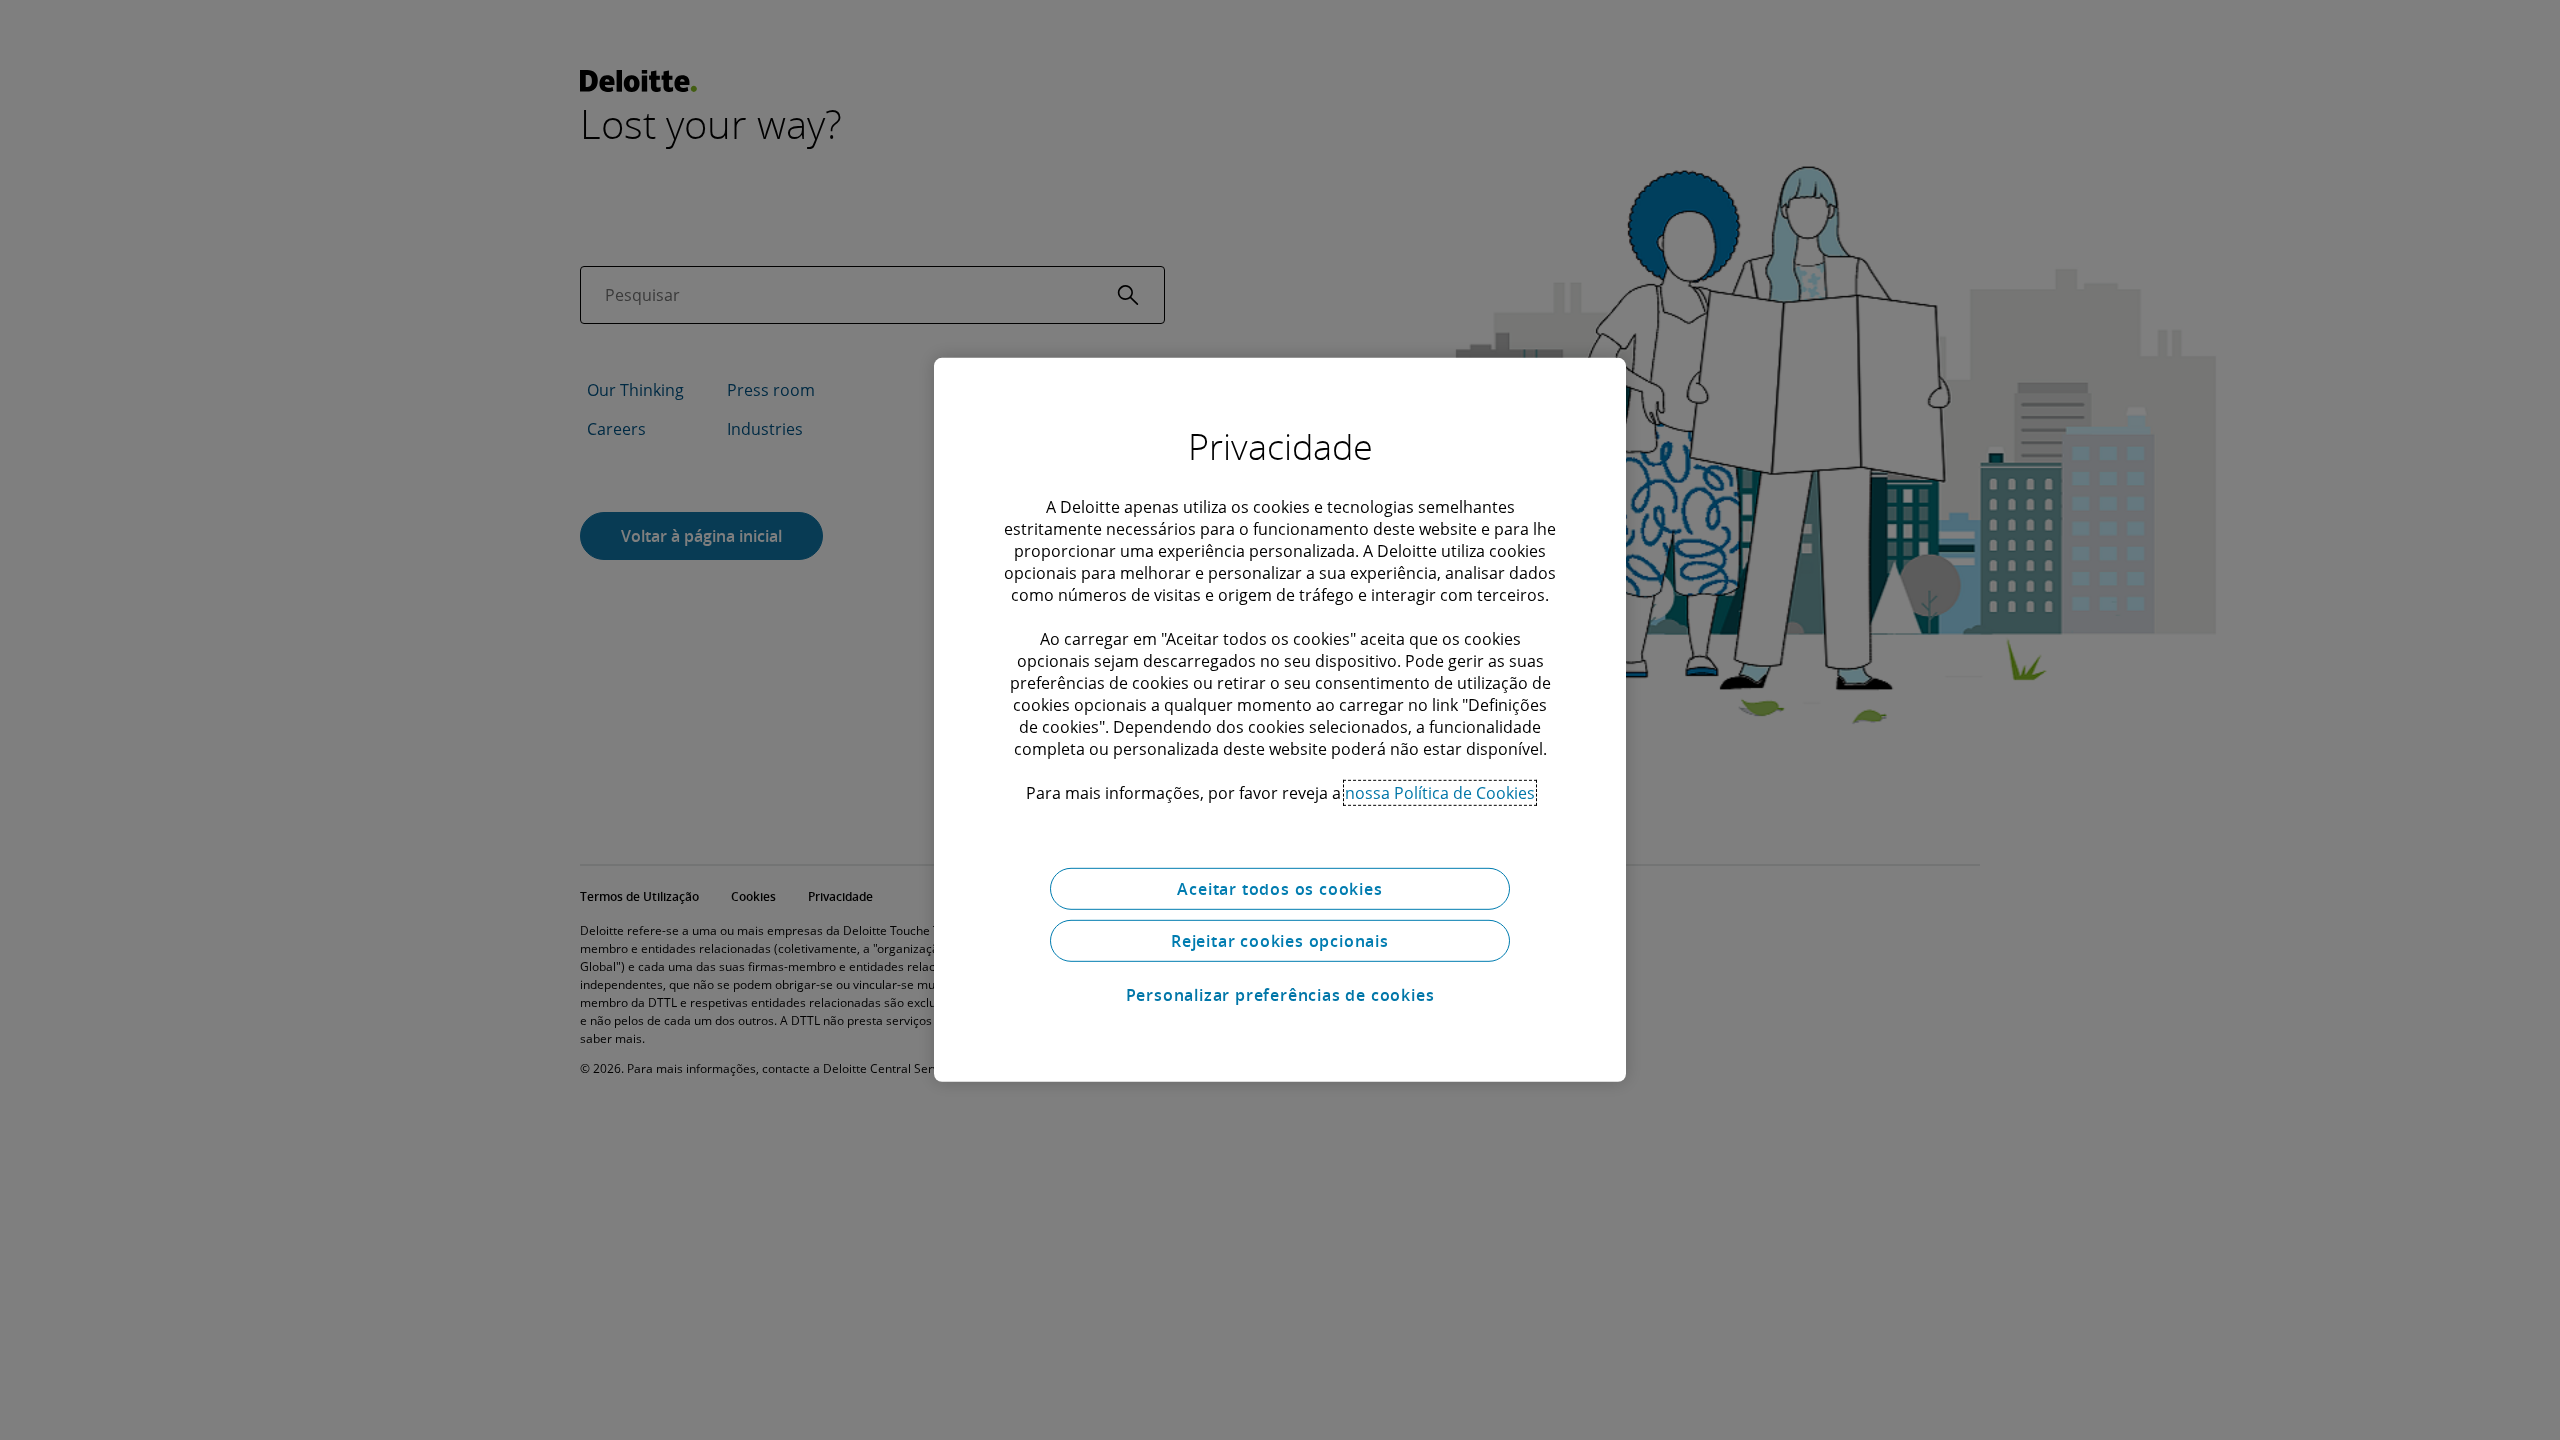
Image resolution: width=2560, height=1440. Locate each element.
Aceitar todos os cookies (1279, 889)
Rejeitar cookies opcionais (1280, 941)
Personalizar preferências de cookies (1280, 995)
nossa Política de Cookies (1440, 793)
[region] (1280, 720)
